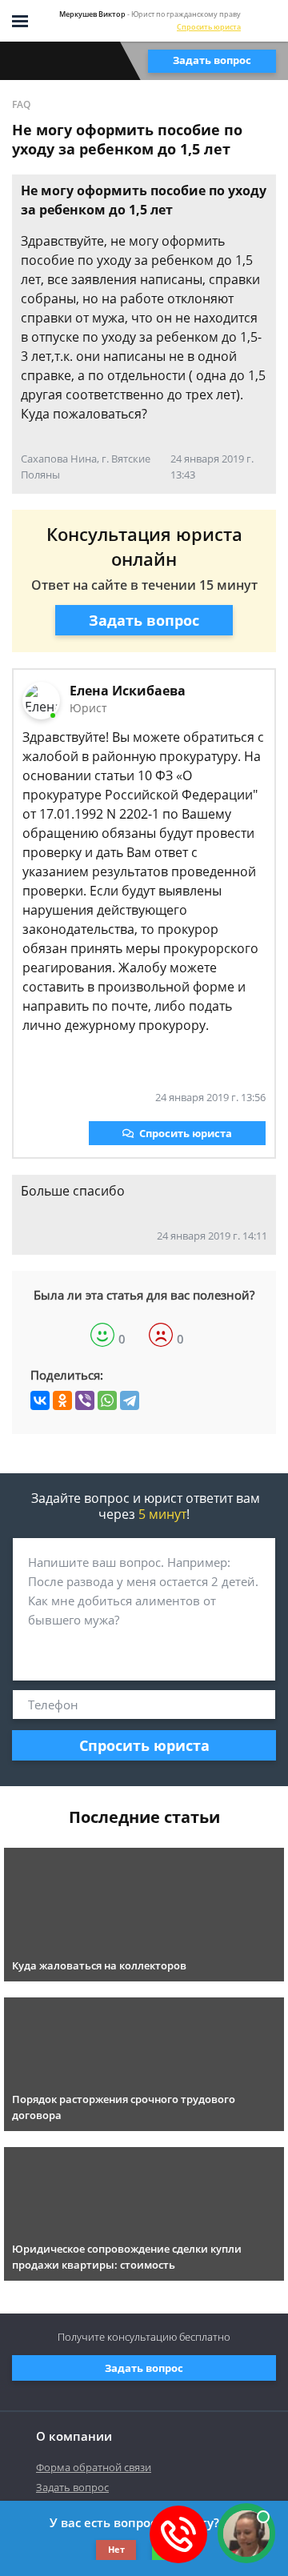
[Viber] (85, 1400)
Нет (116, 2549)
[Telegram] (130, 1400)
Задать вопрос (212, 60)
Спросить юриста (209, 27)
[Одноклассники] (62, 1400)
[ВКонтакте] (40, 1400)
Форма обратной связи (94, 2467)
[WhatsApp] (107, 1400)
